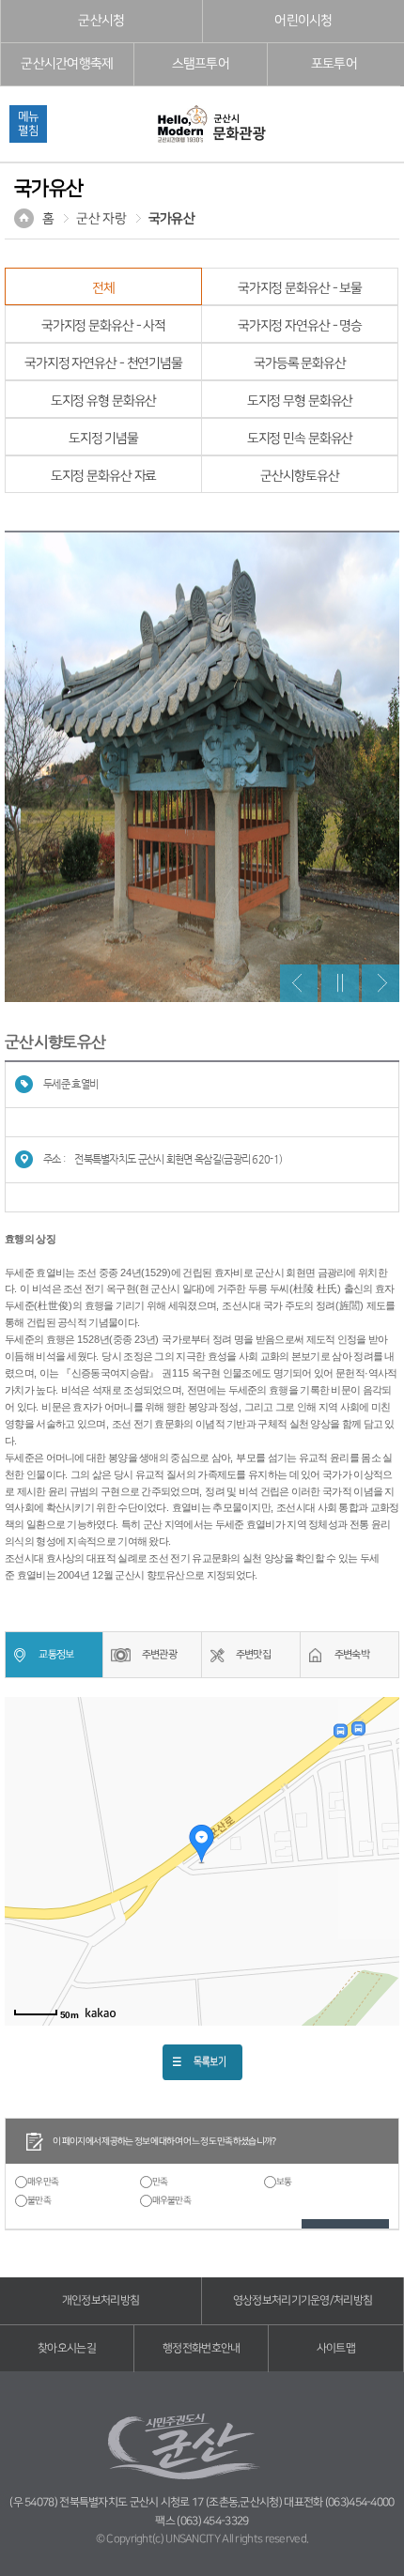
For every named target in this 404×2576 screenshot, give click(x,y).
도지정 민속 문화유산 (300, 439)
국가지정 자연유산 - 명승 (300, 326)
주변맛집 (253, 1654)
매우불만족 (172, 2200)
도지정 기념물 (103, 439)
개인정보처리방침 (101, 2300)
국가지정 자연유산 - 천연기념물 (103, 363)
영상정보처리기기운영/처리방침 (303, 2300)
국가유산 (171, 219)
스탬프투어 (201, 64)
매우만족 (43, 2182)
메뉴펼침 (28, 123)
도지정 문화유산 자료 (104, 476)
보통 (284, 2182)
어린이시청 (303, 21)
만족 (160, 2182)
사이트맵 (336, 2348)
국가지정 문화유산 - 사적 (103, 326)
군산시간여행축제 (67, 64)
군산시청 (101, 21)
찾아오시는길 (67, 2348)
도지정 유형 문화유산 (104, 401)
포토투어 (334, 64)
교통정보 (56, 1654)
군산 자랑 (101, 219)
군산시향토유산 (299, 476)
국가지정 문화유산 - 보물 (300, 288)
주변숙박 (352, 1654)
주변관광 (159, 1654)
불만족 (39, 2200)
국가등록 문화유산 (300, 363)
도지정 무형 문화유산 (300, 401)
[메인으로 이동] (210, 125)
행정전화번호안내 (201, 2348)
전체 (103, 288)
